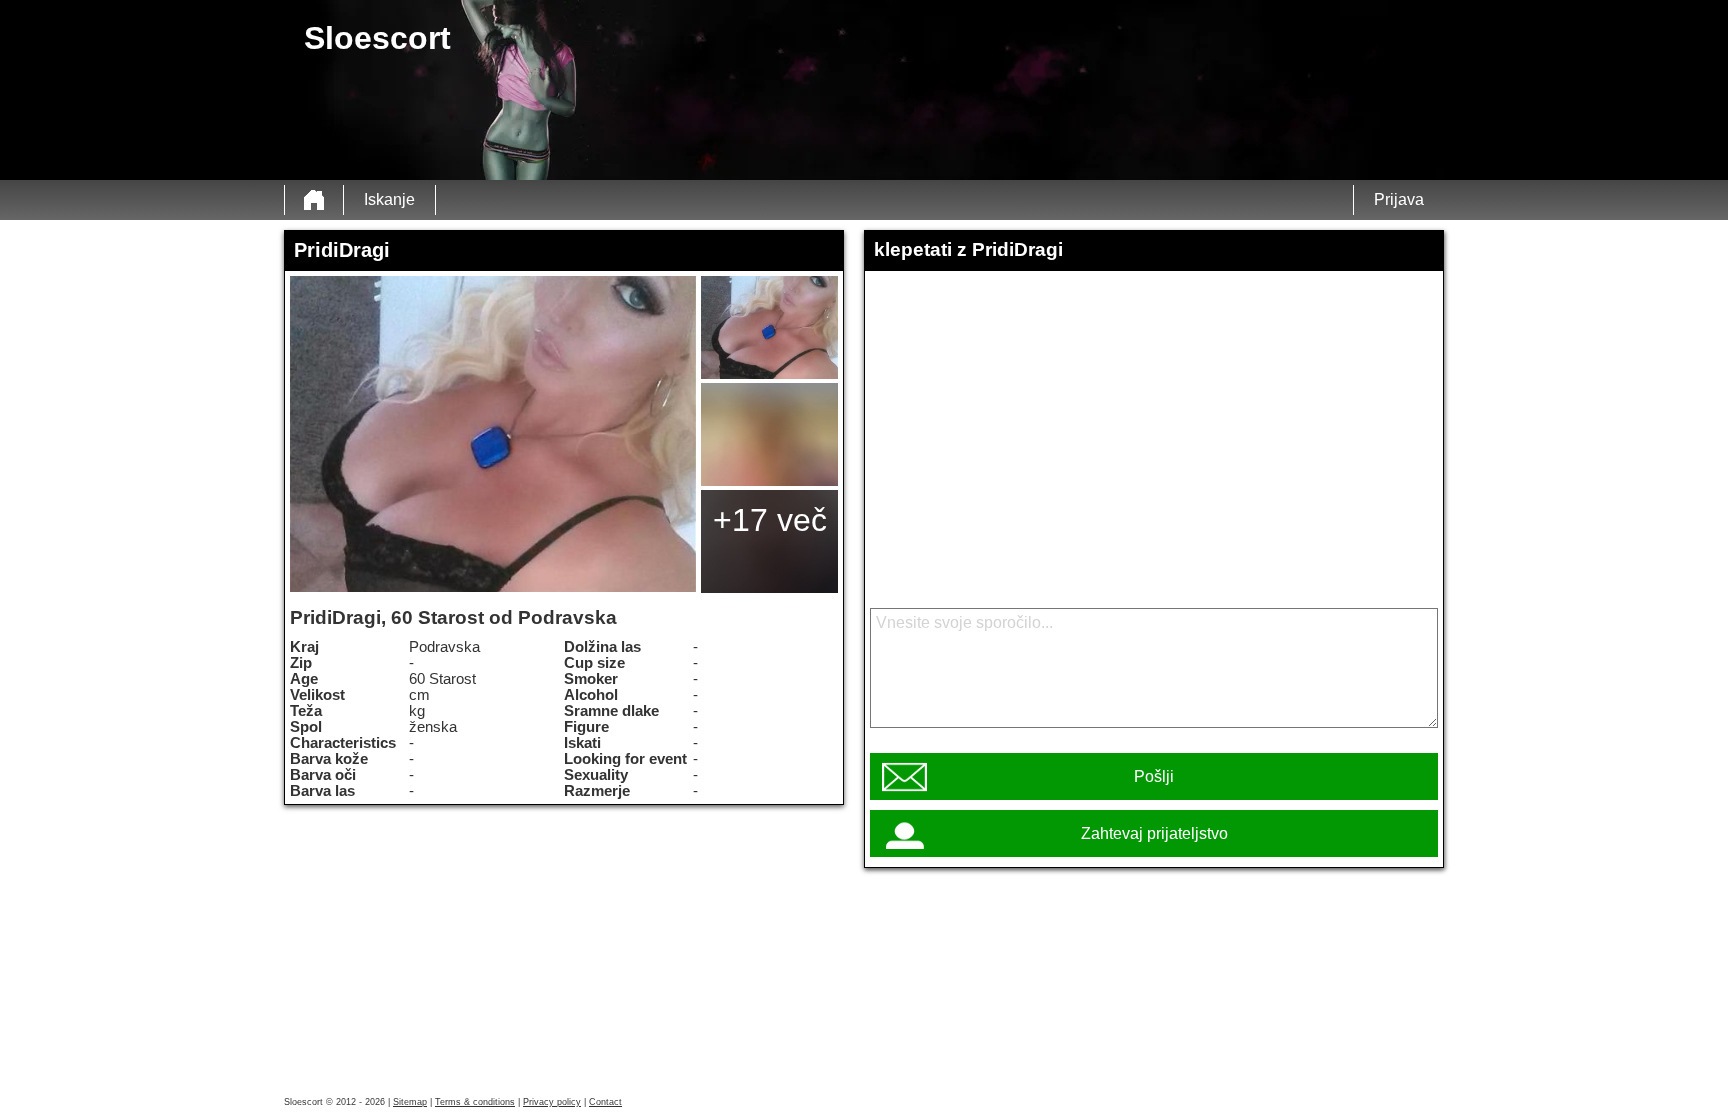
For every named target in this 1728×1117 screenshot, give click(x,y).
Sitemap (410, 1102)
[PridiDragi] (493, 434)
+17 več (770, 520)
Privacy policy (552, 1102)
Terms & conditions (475, 1102)
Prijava (1399, 199)
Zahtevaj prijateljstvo (1154, 833)
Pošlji (1154, 776)
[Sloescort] (314, 200)
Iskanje (389, 199)
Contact (605, 1102)
